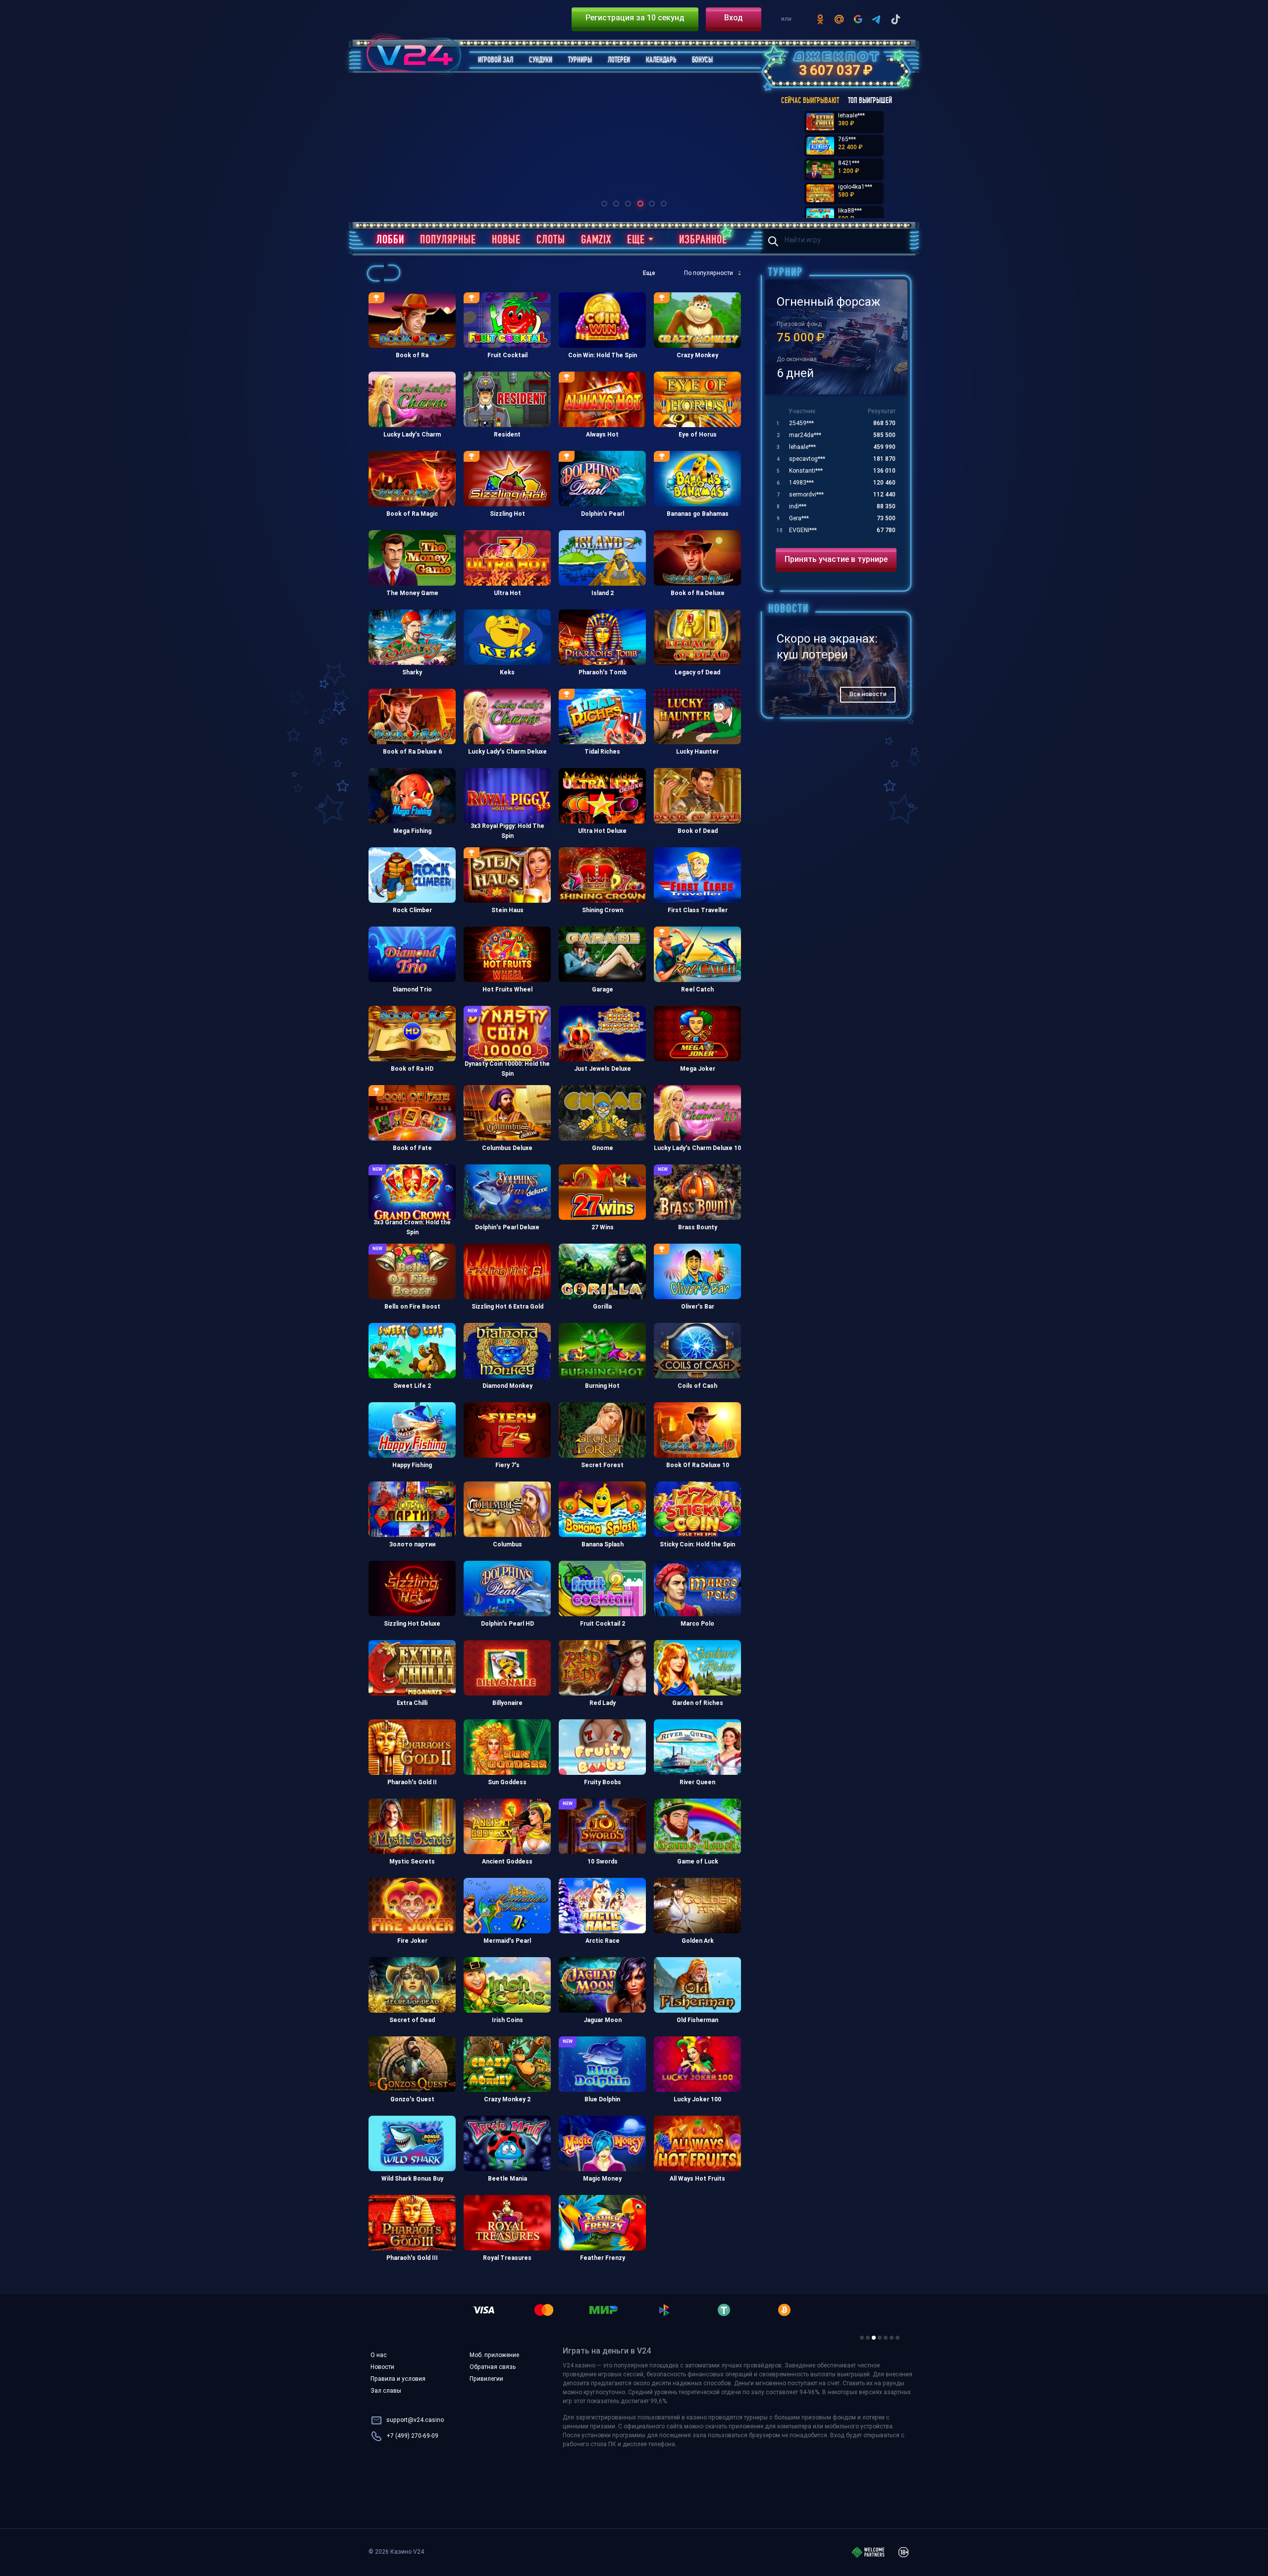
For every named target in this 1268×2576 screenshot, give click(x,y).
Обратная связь (493, 2367)
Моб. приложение (494, 2356)
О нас (379, 2356)
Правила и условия (398, 2379)
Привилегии (486, 2379)
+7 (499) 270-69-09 (412, 2436)
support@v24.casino (415, 2420)
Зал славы (386, 2391)
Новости (382, 2367)
